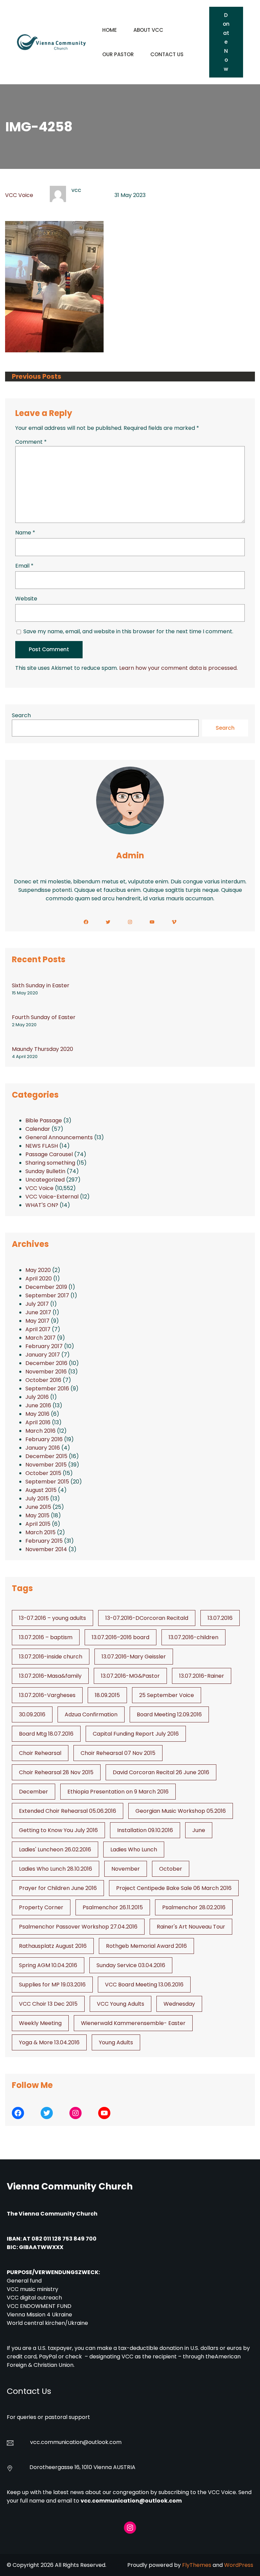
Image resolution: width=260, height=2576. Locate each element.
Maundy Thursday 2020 (42, 1049)
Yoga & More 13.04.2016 (49, 2042)
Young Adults (116, 2042)
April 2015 (38, 1524)
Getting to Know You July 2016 (58, 1830)
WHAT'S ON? (42, 1205)
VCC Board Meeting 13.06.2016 (144, 1985)
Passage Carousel (49, 1154)
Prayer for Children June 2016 (58, 1888)
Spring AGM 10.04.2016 (48, 1965)
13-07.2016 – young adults (52, 1618)
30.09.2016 (32, 1714)
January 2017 (43, 1355)
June (199, 1830)
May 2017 (37, 1321)
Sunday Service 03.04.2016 (131, 1965)
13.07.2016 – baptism (46, 1637)
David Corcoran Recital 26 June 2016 (161, 1772)
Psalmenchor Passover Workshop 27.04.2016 (78, 1927)
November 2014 (46, 1549)
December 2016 (46, 1363)
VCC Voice (19, 195)
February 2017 (44, 1346)
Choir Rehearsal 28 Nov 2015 (56, 1772)
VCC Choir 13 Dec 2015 (48, 2004)
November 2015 (46, 1465)
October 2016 (43, 1380)
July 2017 (37, 1304)
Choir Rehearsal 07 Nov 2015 (118, 1753)
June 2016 (38, 1405)
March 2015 (40, 1532)
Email (24, 566)
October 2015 (43, 1473)
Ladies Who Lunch (134, 1850)
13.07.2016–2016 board (121, 1637)
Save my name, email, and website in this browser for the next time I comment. (128, 631)
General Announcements (59, 1137)
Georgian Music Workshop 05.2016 (181, 1811)
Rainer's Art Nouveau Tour (191, 1927)
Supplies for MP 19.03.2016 (52, 1985)
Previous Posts (37, 377)
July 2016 (37, 1397)
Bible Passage (44, 1120)
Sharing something (50, 1163)
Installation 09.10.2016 (145, 1830)
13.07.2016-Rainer (202, 1676)
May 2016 (37, 1414)
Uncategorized (45, 1180)
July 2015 (37, 1499)
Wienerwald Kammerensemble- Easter (133, 2023)
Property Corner (41, 1907)
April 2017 (38, 1329)
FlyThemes (197, 2565)
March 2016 (40, 1431)
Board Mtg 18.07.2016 (46, 1734)
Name (25, 533)
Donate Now (226, 42)
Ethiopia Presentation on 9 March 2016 (118, 1792)
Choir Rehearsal (40, 1753)
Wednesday (179, 2004)
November (126, 1869)
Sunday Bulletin (45, 1171)
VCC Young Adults (121, 2004)
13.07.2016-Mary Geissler (134, 1657)
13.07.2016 (220, 1618)
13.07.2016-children (193, 1637)
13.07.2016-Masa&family (50, 1676)
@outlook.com (102, 2442)
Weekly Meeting (40, 2023)
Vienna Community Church (70, 2186)
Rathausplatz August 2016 (53, 1946)
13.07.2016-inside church (51, 1657)
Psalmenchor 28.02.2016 (194, 1907)
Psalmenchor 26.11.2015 (113, 1907)
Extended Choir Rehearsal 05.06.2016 (68, 1811)
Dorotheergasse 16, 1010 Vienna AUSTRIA (82, 2467)
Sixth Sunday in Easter (41, 985)
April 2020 (39, 1279)
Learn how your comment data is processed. (178, 668)
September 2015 (47, 1482)
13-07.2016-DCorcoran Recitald (147, 1618)
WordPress (239, 2565)
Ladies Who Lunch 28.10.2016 (56, 1869)
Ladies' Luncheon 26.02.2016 (55, 1850)
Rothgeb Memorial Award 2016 (146, 1946)
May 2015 (37, 1515)
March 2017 (40, 1338)
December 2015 (46, 1456)
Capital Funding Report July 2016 (136, 1734)
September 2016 (47, 1389)
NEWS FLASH (42, 1146)
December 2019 (46, 1287)
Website (26, 599)
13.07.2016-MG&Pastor (130, 1676)
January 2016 (43, 1448)
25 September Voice (167, 1695)
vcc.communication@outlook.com (131, 2501)
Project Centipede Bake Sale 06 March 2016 (174, 1888)
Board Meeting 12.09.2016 (169, 1714)
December (34, 1792)
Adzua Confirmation (91, 1714)
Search (21, 715)
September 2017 (47, 1295)
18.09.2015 (107, 1695)
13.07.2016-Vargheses (47, 1695)
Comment (31, 442)
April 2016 (38, 1422)
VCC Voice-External (52, 1197)
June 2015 (38, 1507)
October (171, 1869)
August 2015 (41, 1490)
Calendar (38, 1129)
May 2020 (38, 1270)
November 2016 (46, 1372)
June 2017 (38, 1312)
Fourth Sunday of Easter (44, 1017)
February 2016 (44, 1439)
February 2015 (44, 1541)
